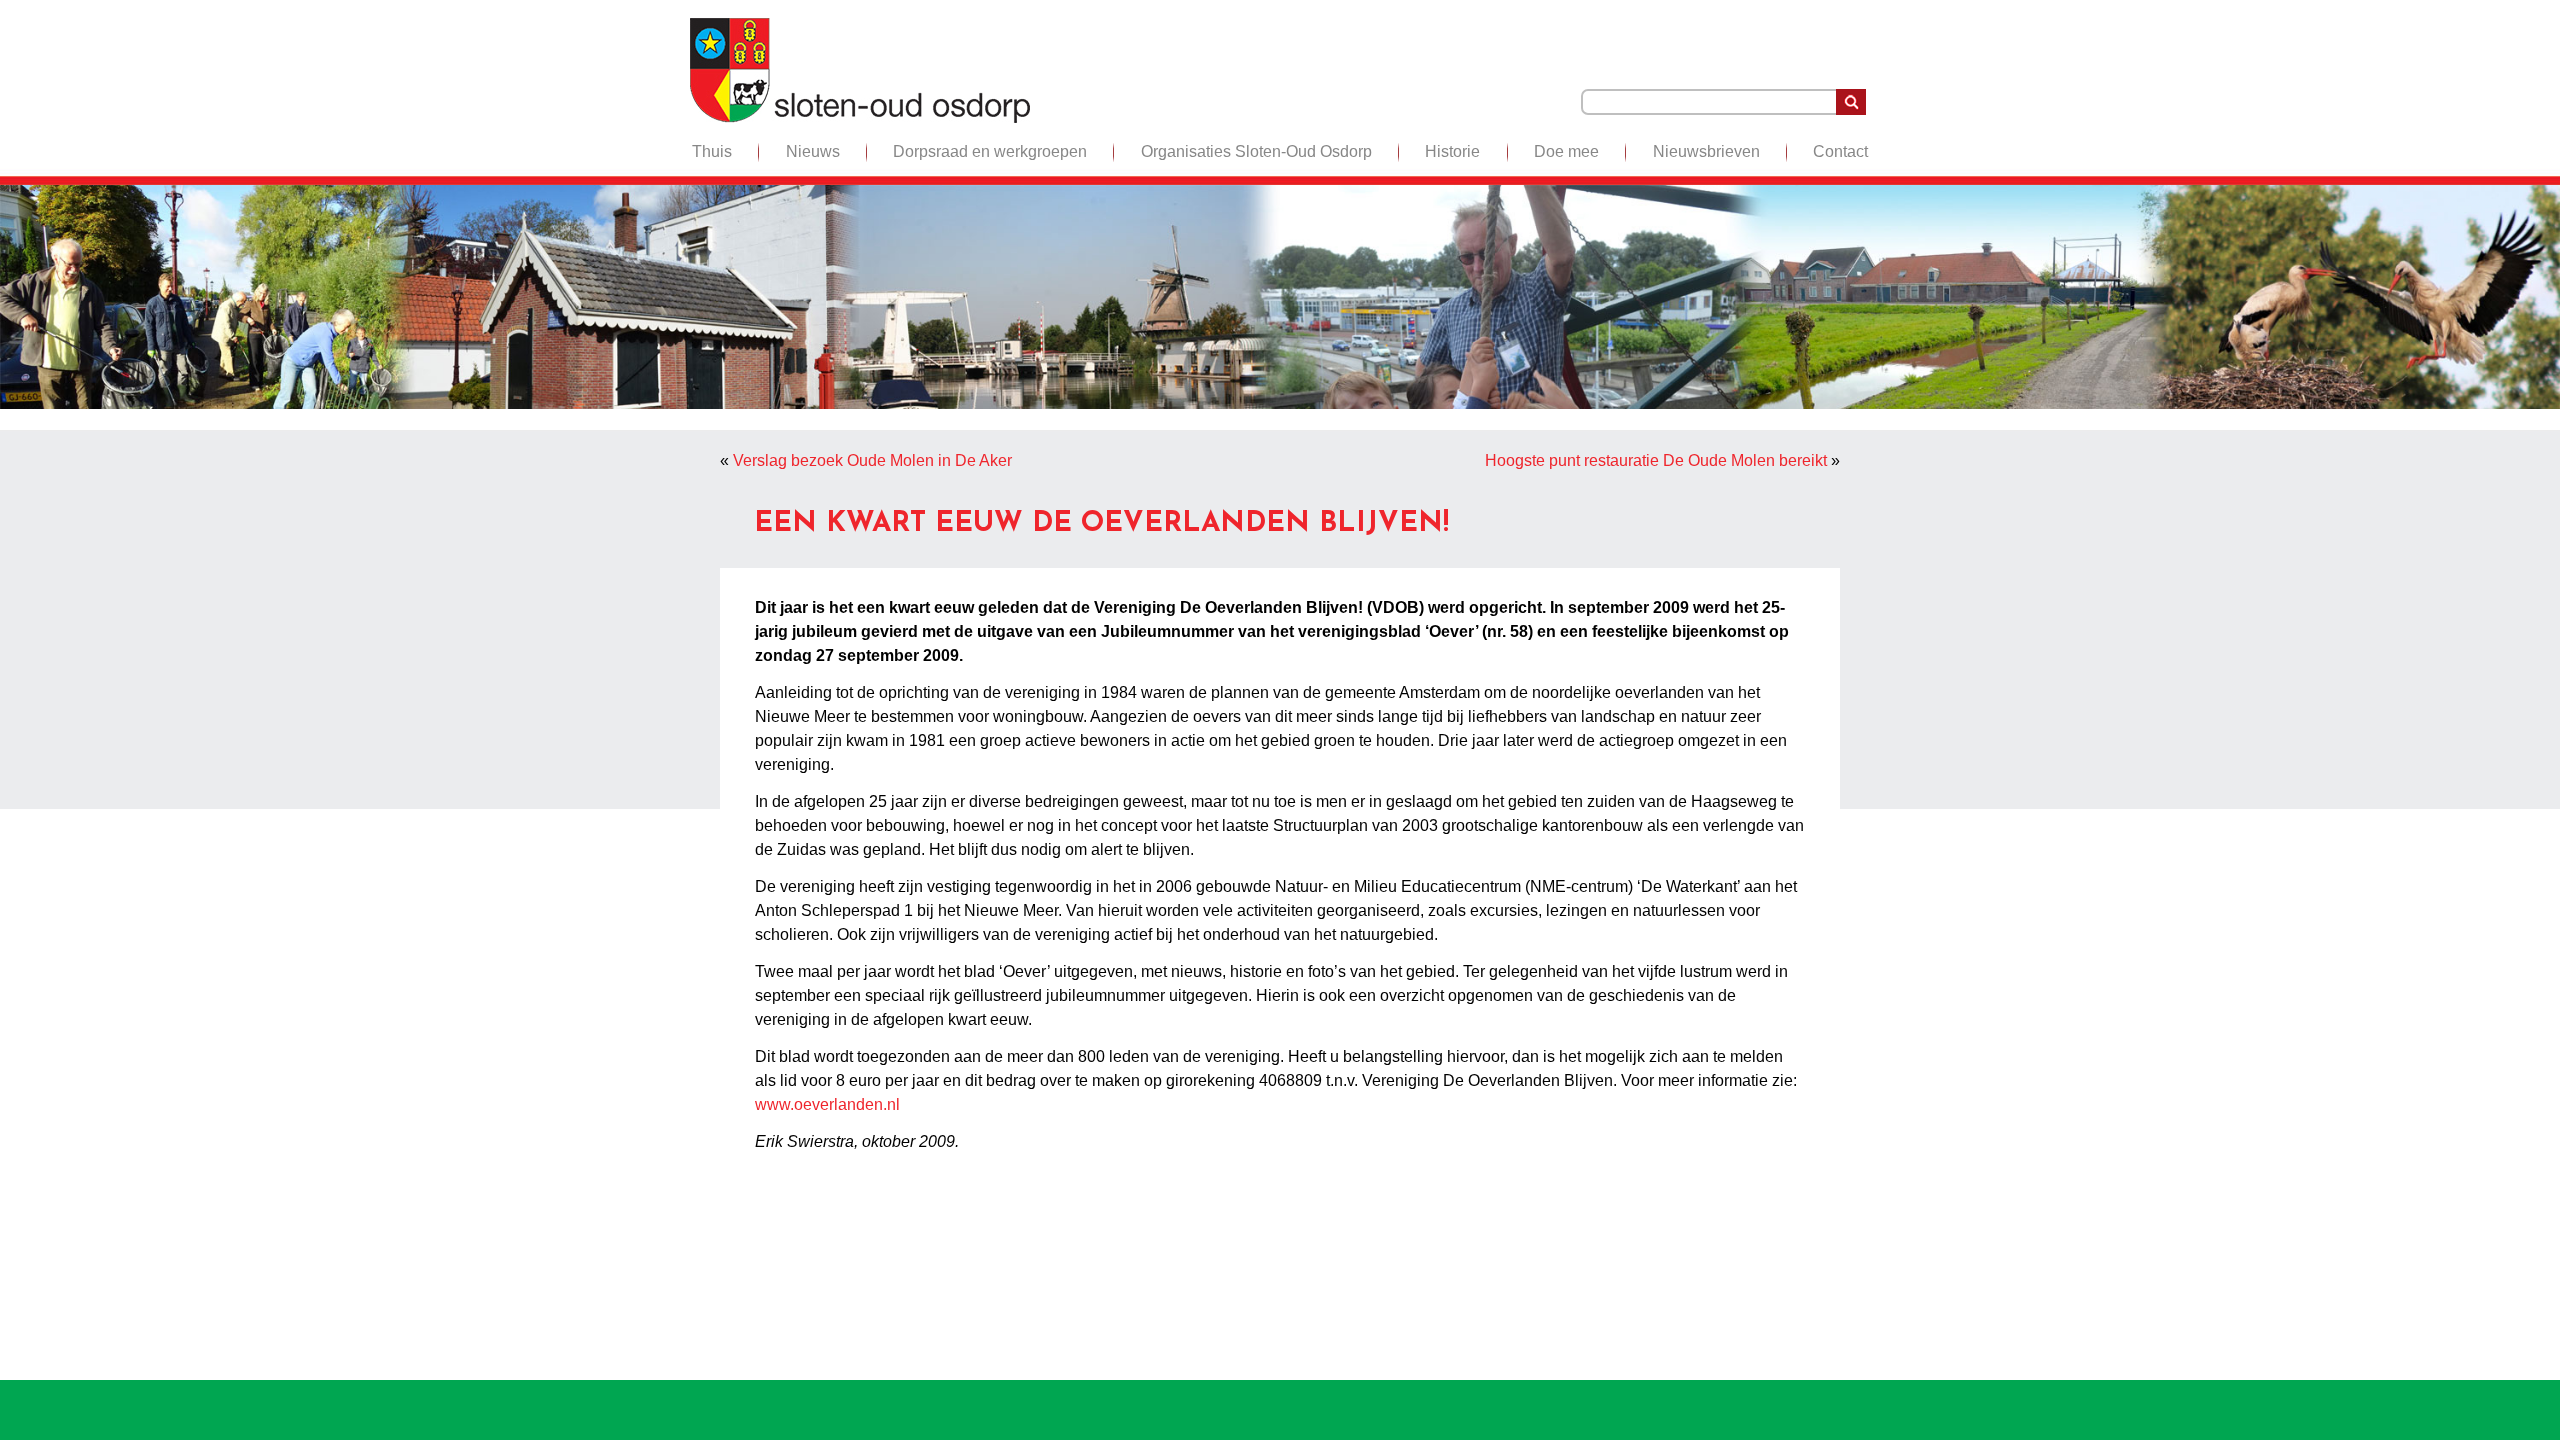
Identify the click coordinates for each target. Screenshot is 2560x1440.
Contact (1840, 151)
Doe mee (1566, 151)
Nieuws (813, 151)
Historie (1452, 151)
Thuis (712, 151)
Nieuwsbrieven (1706, 151)
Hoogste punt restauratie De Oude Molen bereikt (1656, 460)
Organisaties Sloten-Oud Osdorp (1256, 151)
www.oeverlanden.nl (827, 1104)
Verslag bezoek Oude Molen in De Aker (872, 460)
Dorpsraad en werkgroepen (990, 151)
